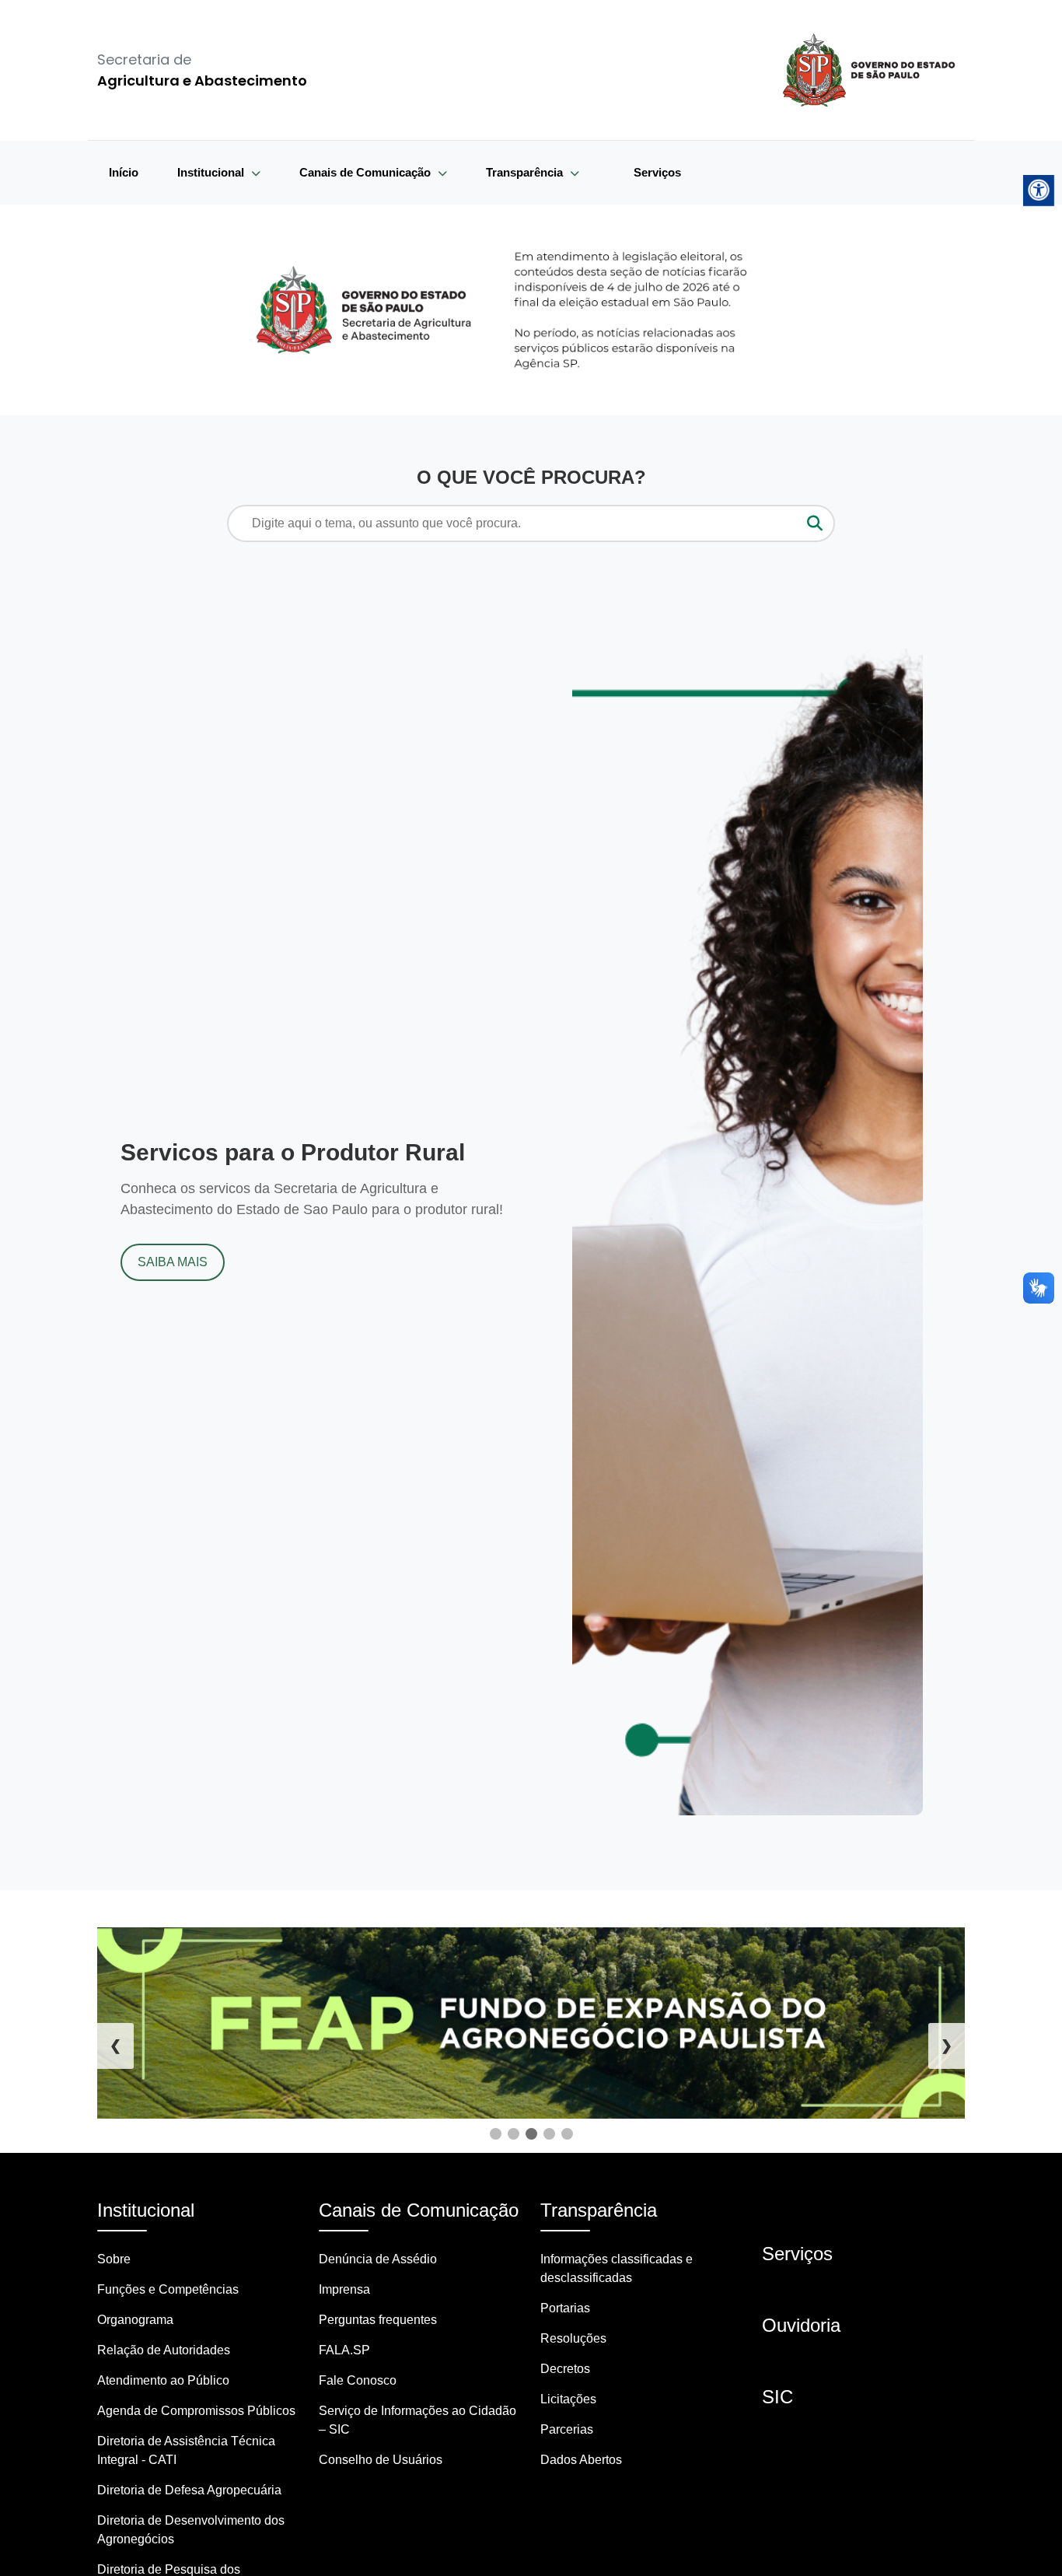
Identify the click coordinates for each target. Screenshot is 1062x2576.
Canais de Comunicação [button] (367, 172)
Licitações (568, 2399)
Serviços (657, 172)
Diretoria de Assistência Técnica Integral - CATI (186, 2450)
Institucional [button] (212, 172)
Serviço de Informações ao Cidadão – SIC (417, 2420)
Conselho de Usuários (381, 2460)
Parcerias (567, 2429)
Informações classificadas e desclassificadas (617, 2268)
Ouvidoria (801, 2325)
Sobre (114, 2259)
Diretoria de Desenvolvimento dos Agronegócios (191, 2530)
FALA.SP (344, 2350)
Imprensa (344, 2289)
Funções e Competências (168, 2289)
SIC (777, 2397)
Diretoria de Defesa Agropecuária (189, 2490)
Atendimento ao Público (163, 2380)
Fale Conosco (358, 2380)
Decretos (565, 2369)
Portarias (565, 2308)
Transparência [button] (526, 172)
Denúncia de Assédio (378, 2259)
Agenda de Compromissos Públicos (196, 2411)
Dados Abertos (581, 2460)
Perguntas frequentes (378, 2320)
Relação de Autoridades (164, 2350)
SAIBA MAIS (173, 1262)
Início (124, 172)
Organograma (135, 2320)
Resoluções (573, 2338)
